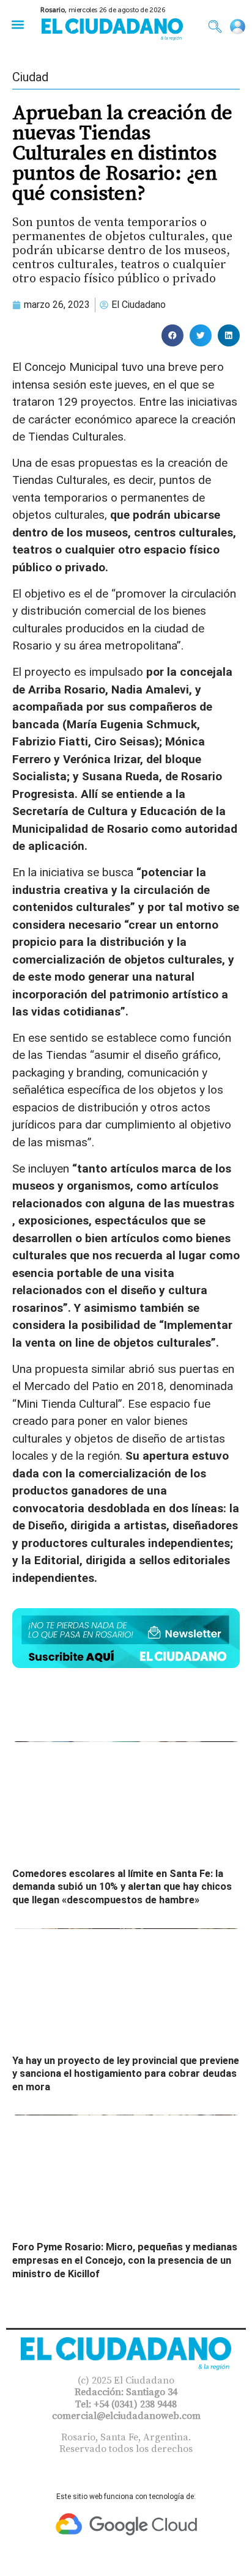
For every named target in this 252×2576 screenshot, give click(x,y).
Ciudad (30, 77)
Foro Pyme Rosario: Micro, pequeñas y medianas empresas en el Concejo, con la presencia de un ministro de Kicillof (125, 2260)
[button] (17, 24)
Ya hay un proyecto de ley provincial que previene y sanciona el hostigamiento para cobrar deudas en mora (126, 2074)
